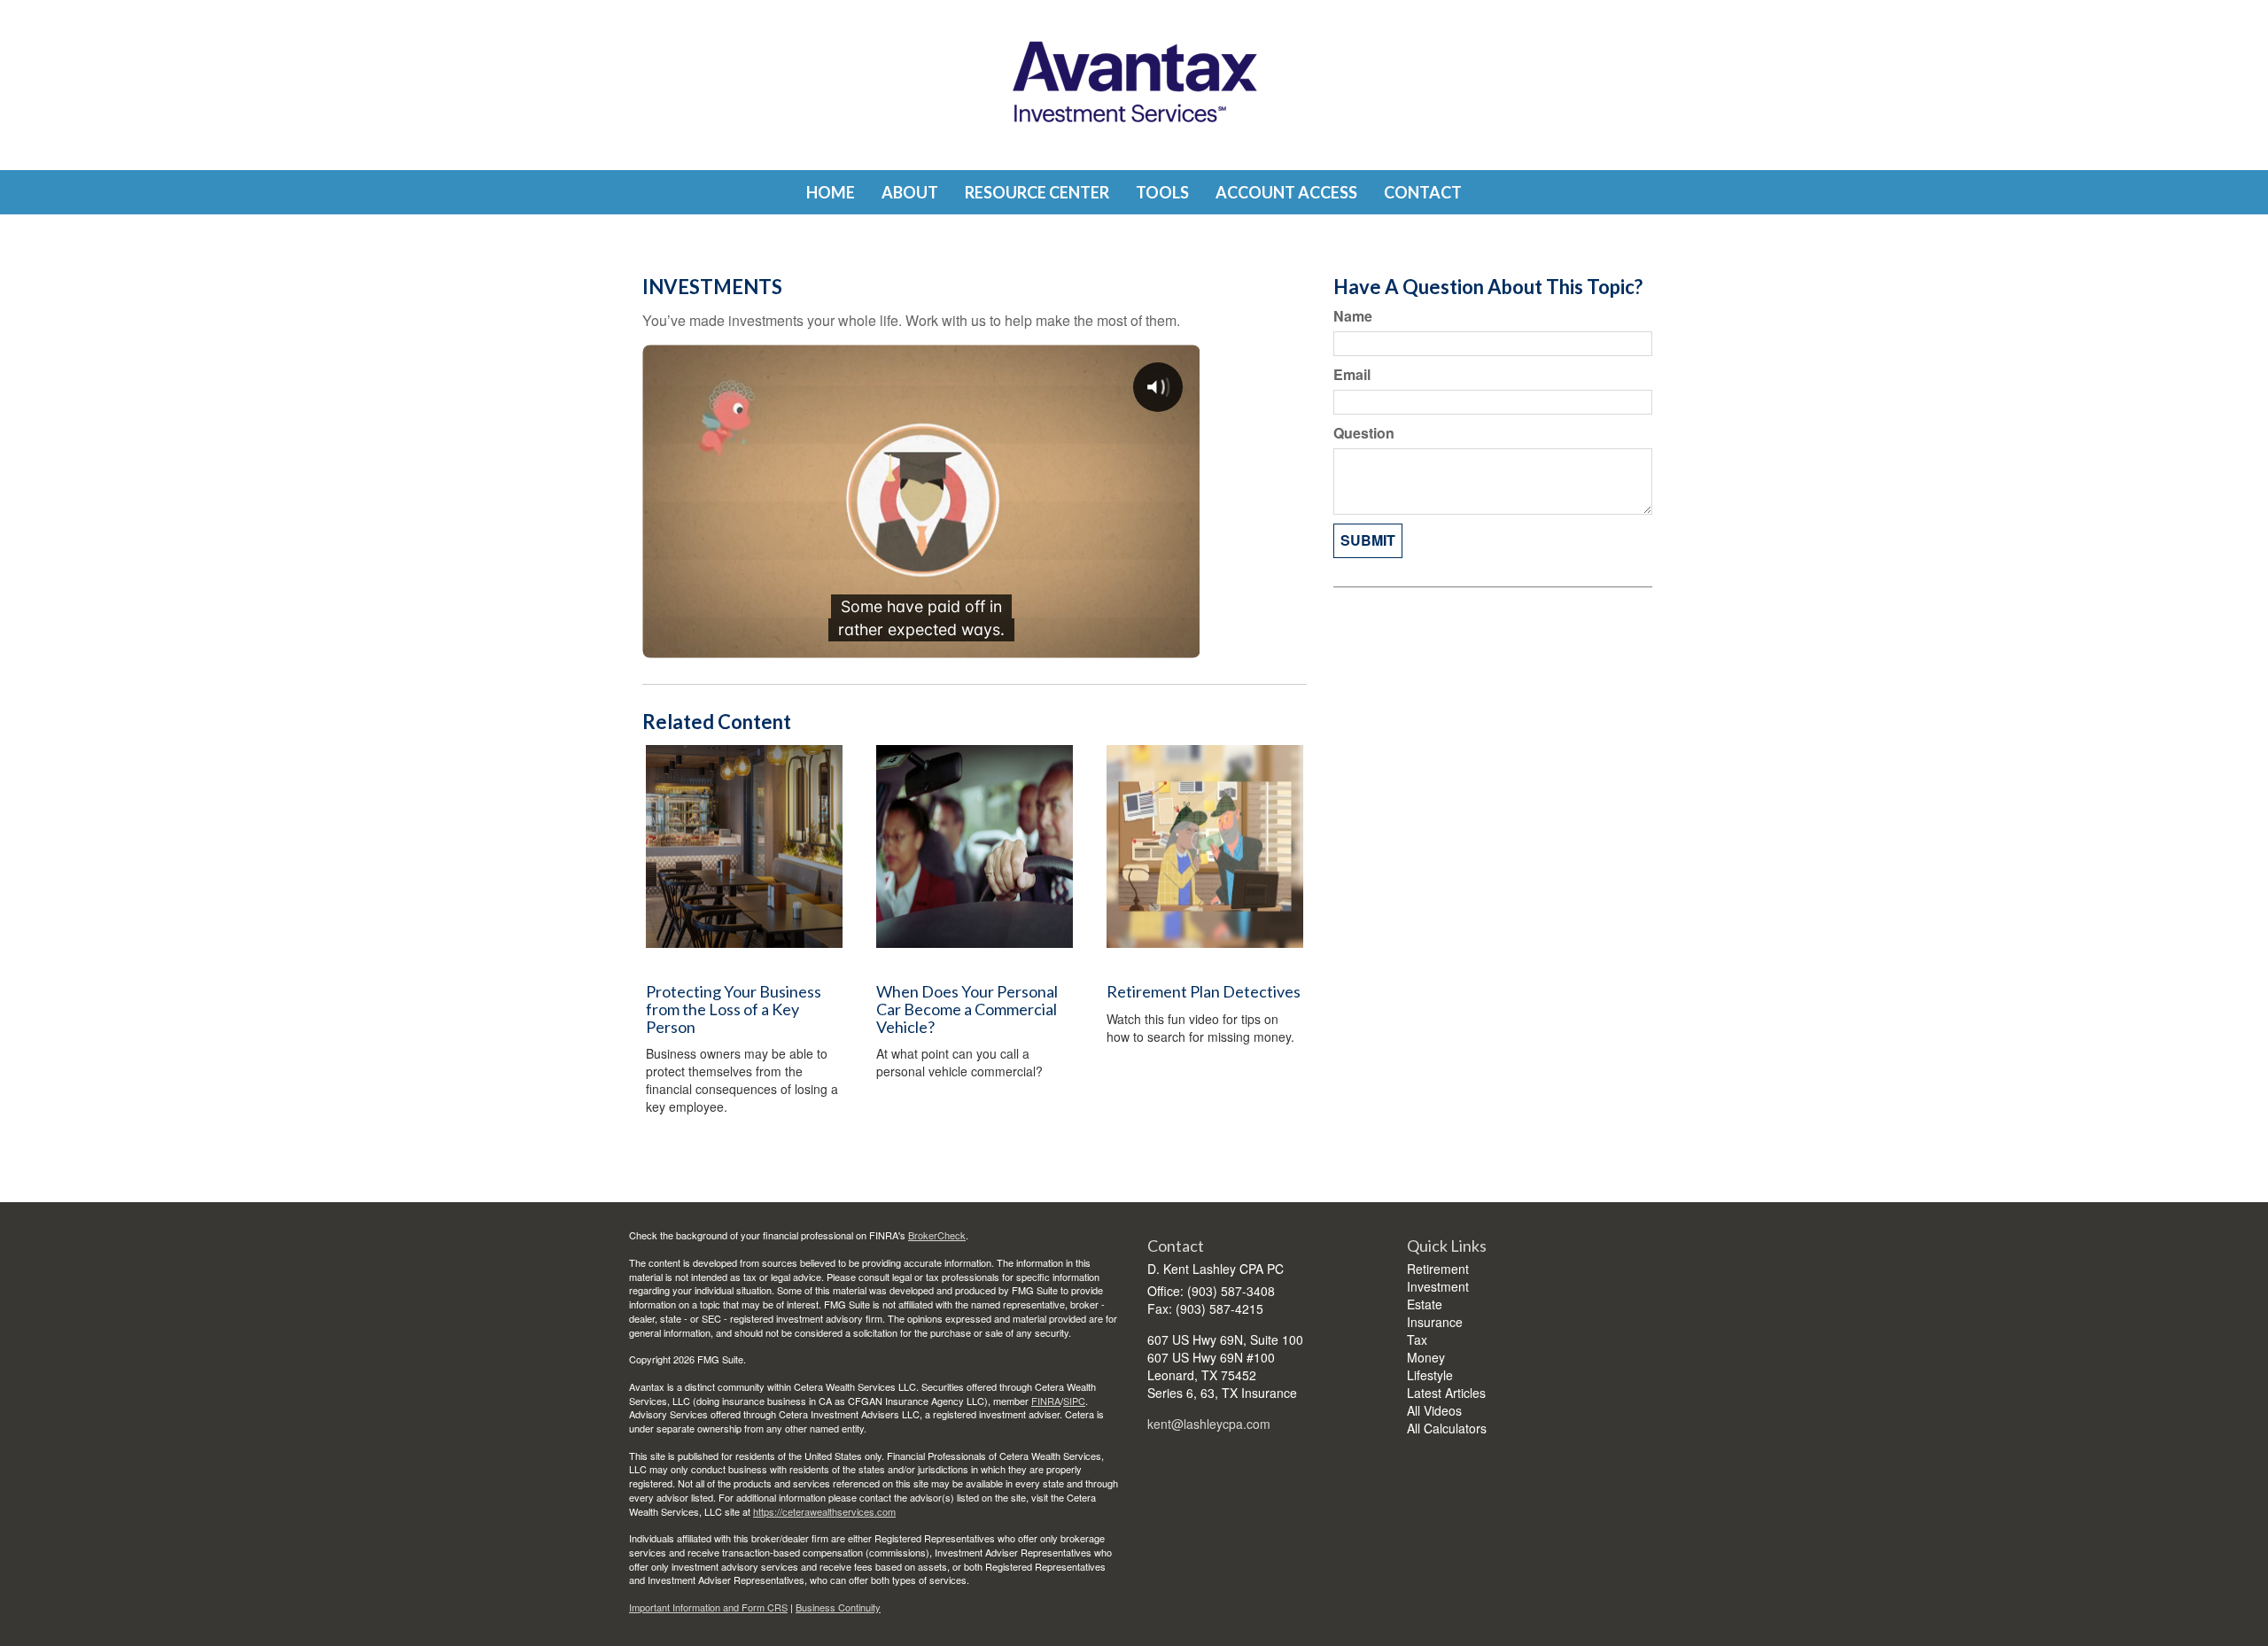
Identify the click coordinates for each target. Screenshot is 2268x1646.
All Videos (1434, 1410)
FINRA (1046, 1401)
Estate (1425, 1304)
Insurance (1435, 1322)
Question (1364, 433)
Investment (1438, 1286)
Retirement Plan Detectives (1204, 991)
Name (1353, 316)
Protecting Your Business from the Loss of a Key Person (734, 1009)
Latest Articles (1446, 1393)
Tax (1417, 1339)
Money (1426, 1357)
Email (1352, 375)
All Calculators (1447, 1428)
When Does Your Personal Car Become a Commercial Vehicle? (967, 1009)
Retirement (1438, 1269)
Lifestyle (1430, 1375)
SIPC (1074, 1401)
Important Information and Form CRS (708, 1607)
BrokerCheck (937, 1235)
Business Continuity (838, 1607)
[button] (910, 192)
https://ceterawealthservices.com (824, 1511)
